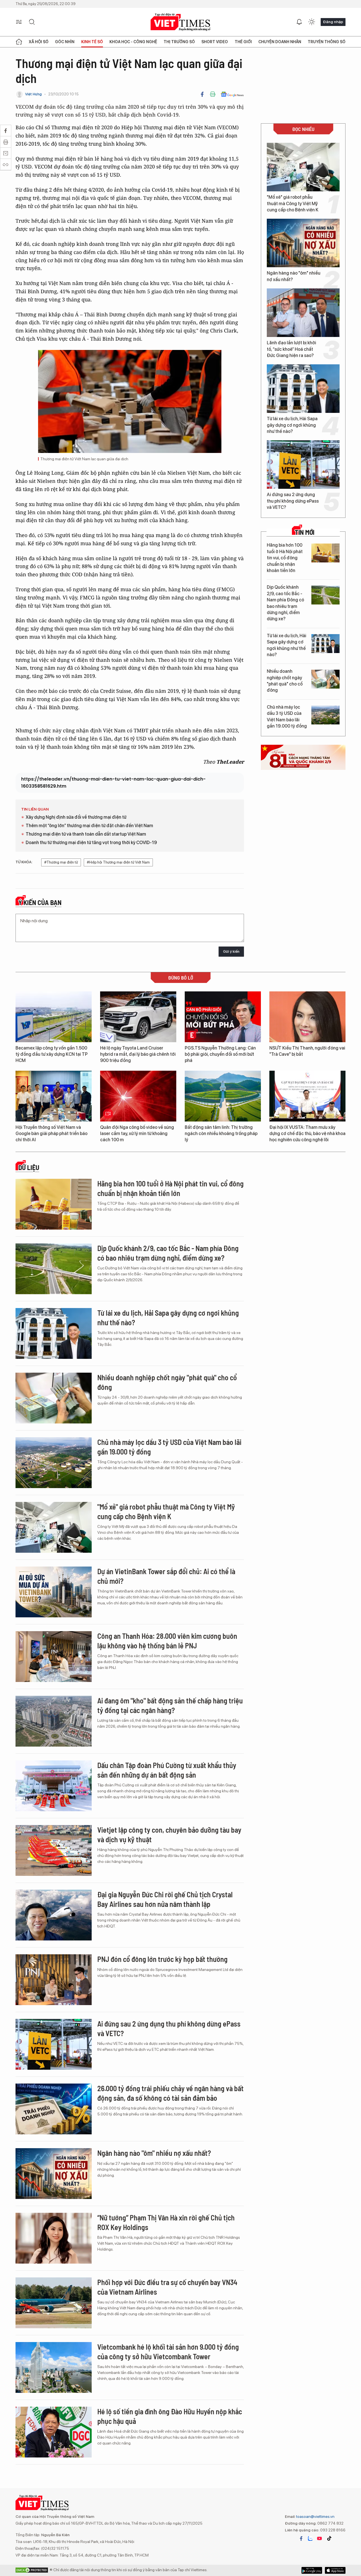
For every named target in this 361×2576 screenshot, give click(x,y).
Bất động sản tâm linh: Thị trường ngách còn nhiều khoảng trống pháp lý (221, 1134)
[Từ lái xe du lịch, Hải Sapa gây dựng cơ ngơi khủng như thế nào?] (303, 389)
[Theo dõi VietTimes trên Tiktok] (329, 2538)
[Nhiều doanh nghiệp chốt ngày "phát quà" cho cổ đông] (325, 679)
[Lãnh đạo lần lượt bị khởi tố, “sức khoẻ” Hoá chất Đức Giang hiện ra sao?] (303, 313)
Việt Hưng (33, 94)
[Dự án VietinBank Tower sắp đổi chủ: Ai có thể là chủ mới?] (54, 1592)
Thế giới (243, 42)
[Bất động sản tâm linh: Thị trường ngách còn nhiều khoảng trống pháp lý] (223, 1096)
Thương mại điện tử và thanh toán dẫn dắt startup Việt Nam (86, 834)
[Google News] (232, 94)
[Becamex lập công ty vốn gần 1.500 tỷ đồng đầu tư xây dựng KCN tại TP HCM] (54, 1017)
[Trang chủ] (19, 42)
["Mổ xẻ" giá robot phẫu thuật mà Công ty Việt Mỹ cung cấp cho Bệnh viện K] (303, 167)
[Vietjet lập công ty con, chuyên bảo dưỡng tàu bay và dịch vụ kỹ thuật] (54, 1850)
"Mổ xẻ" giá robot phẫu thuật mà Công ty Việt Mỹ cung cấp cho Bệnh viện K (293, 203)
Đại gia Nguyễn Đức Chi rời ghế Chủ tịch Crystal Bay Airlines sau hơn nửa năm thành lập (165, 1899)
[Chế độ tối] (312, 22)
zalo (310, 2538)
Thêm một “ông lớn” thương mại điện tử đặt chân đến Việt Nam (89, 826)
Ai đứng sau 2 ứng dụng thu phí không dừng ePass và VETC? (293, 501)
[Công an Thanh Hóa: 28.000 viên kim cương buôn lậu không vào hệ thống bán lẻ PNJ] (54, 1657)
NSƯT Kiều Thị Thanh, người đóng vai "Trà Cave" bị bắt (307, 1051)
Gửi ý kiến (231, 951)
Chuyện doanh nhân (280, 42)
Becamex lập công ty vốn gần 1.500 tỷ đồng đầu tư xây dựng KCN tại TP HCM (52, 1054)
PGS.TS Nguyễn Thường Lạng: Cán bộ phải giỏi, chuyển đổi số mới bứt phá (220, 1054)
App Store (312, 2570)
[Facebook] (202, 94)
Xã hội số (39, 42)
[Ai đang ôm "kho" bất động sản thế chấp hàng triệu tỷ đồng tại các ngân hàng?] (54, 1721)
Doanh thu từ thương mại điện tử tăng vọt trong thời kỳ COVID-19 (91, 843)
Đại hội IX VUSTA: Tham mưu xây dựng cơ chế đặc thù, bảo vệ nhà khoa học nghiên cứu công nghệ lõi (307, 1134)
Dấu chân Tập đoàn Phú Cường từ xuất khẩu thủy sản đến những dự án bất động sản (167, 1770)
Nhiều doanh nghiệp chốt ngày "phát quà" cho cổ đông (285, 681)
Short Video (215, 42)
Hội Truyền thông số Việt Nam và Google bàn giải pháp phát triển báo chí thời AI (51, 1134)
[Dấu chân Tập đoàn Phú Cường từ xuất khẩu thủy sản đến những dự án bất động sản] (54, 1786)
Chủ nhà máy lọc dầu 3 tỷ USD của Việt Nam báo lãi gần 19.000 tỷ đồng (287, 717)
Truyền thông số (327, 42)
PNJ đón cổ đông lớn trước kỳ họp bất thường (162, 1959)
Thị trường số (179, 42)
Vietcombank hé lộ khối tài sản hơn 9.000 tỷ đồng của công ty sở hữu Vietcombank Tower (168, 2352)
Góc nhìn (65, 42)
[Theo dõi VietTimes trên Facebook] (301, 2538)
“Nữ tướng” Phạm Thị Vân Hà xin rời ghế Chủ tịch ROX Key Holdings (166, 2222)
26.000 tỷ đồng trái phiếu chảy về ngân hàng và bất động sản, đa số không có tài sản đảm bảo (170, 2093)
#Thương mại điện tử (61, 862)
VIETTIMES (180, 22)
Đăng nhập (333, 22)
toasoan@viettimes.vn (315, 2516)
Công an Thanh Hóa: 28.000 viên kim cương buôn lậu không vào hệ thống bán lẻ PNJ (167, 1641)
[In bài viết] (213, 94)
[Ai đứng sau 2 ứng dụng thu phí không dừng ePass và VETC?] (303, 465)
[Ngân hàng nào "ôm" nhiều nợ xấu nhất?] (303, 243)
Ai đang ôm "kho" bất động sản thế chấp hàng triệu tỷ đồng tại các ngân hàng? (170, 1705)
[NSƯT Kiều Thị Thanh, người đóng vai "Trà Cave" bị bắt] (307, 1017)
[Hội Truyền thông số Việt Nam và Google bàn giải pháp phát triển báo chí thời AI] (54, 1096)
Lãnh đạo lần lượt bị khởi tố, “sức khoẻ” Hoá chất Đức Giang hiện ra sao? (291, 349)
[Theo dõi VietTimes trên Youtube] (320, 2538)
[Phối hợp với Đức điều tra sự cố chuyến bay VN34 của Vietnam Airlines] (54, 2303)
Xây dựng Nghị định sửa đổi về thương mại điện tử (76, 817)
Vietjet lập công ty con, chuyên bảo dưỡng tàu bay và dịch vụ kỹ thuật (169, 1834)
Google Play (335, 2570)
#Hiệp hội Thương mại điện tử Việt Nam (118, 862)
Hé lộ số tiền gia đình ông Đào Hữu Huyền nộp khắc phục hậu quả (170, 2416)
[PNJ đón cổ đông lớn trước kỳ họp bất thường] (54, 1980)
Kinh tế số (92, 42)
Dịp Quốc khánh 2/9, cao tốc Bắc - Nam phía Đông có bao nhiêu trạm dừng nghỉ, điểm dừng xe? (285, 603)
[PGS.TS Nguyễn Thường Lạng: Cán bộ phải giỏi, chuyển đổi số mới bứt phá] (223, 1017)
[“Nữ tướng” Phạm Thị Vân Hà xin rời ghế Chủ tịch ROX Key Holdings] (54, 2238)
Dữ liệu (29, 1167)
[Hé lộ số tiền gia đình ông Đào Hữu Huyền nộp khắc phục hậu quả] (54, 2432)
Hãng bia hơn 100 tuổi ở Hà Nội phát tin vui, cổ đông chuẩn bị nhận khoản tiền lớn (285, 558)
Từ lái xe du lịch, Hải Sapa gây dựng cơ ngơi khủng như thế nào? (292, 425)
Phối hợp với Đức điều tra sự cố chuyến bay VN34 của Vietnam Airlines (167, 2287)
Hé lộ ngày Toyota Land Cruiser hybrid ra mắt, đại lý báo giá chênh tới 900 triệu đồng (138, 1054)
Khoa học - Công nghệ (133, 42)
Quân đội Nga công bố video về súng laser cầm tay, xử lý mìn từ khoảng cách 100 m (137, 1134)
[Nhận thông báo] (299, 22)
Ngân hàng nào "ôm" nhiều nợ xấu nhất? (294, 276)
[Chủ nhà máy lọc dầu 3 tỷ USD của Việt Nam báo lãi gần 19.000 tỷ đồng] (325, 715)
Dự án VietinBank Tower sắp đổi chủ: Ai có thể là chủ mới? (166, 1576)
